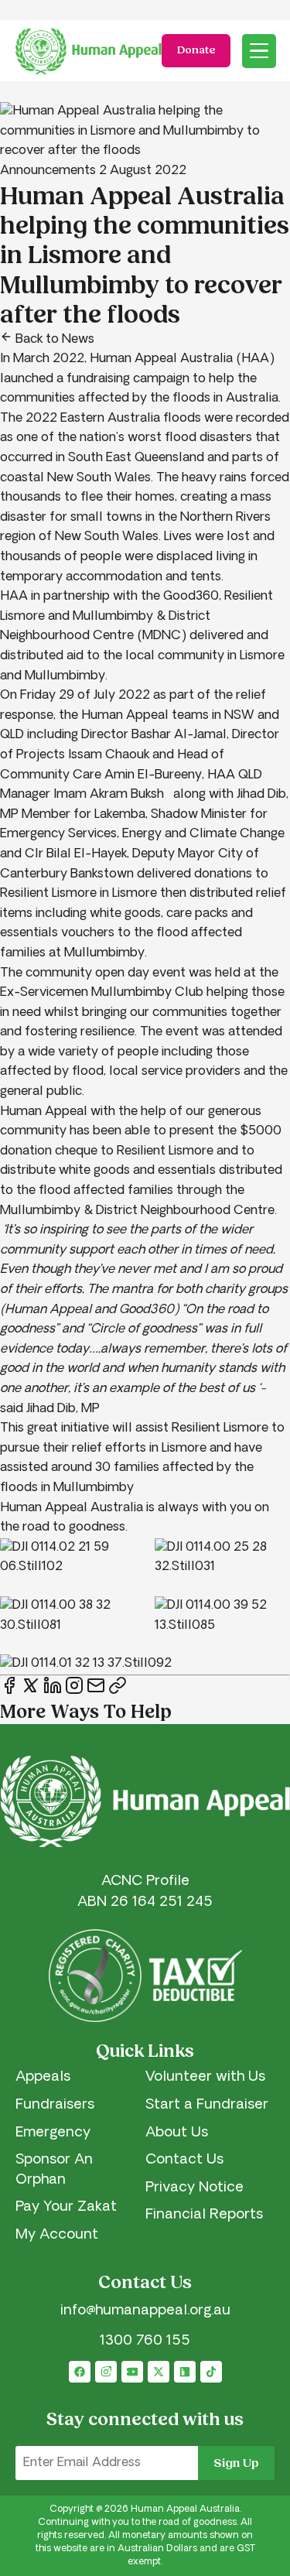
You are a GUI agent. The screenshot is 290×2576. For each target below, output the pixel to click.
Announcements (48, 171)
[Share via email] (97, 1692)
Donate (196, 50)
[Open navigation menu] (259, 51)
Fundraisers (55, 2106)
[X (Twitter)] (159, 2372)
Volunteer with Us (205, 2078)
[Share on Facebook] (11, 1692)
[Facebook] (80, 2372)
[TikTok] (211, 2372)
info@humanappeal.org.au (145, 2311)
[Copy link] (118, 1687)
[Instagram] (106, 2372)
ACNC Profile (145, 1882)
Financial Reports (204, 2215)
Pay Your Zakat (66, 2208)
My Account (57, 2236)
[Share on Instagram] (76, 1692)
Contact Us (184, 2160)
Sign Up (236, 2463)
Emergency (53, 2133)
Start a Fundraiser (207, 2106)
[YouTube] (132, 2372)
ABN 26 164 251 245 (145, 1903)
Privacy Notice (194, 2188)
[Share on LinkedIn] (54, 1692)
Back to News (53, 340)
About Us (177, 2133)
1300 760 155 (145, 2342)
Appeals (43, 2078)
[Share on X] (32, 1692)
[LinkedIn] (185, 2372)
